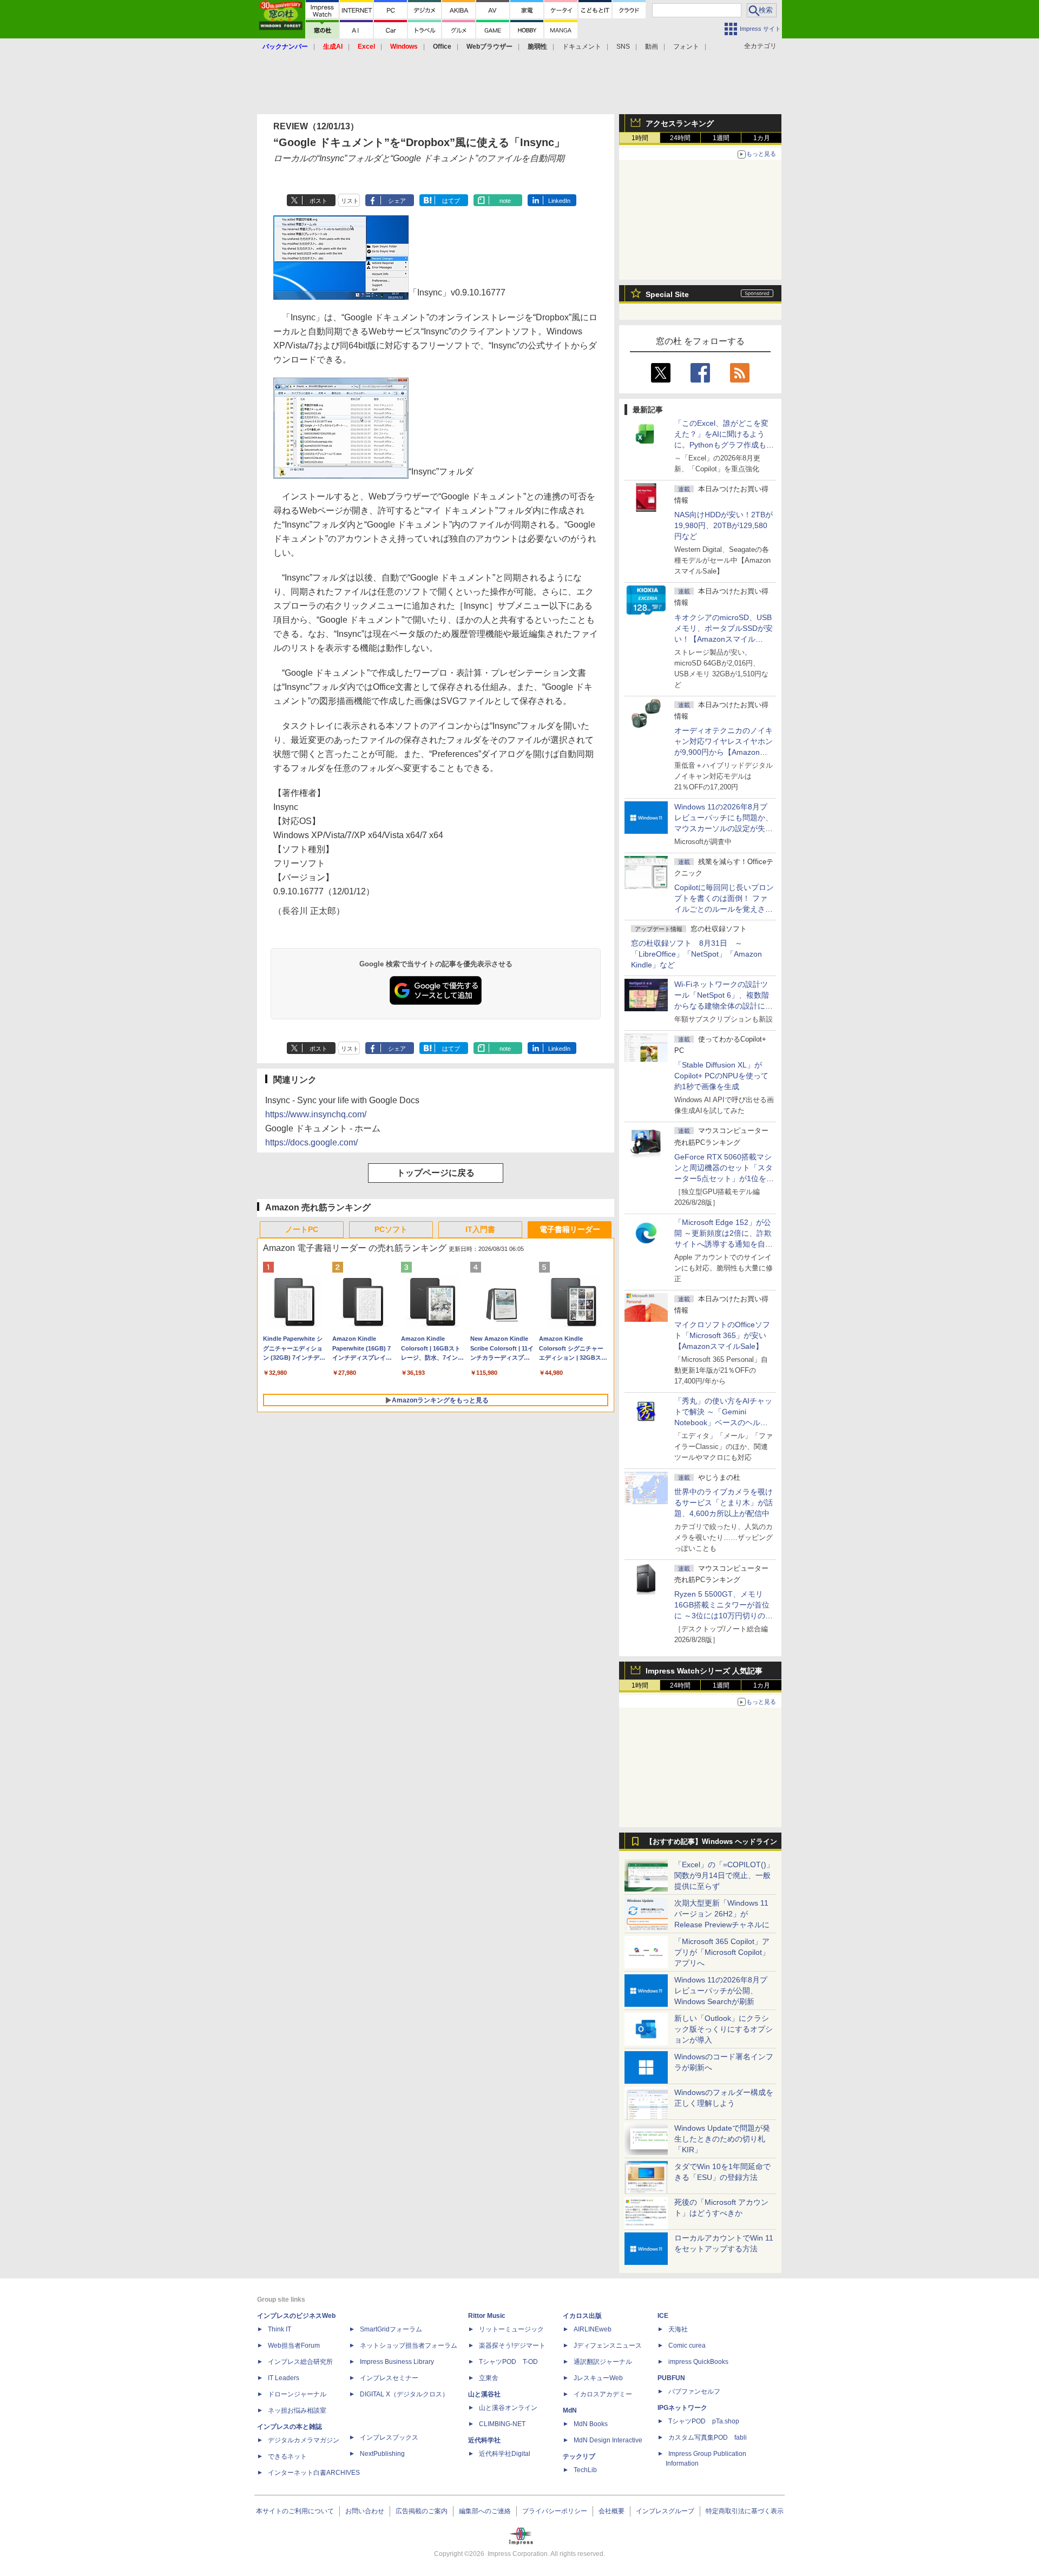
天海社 (678, 2329)
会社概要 (611, 2511)
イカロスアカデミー (603, 2394)
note (505, 201)
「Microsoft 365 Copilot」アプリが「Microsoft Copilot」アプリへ (722, 1952)
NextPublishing (382, 2454)
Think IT (280, 2329)
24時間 (680, 138)
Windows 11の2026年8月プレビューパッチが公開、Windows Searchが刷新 (721, 1991)
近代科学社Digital (505, 2454)
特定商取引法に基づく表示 (745, 2511)
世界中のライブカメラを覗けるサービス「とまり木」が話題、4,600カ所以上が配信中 (724, 1503)
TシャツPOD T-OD (508, 2362)
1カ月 (762, 138)
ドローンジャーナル (297, 2394)
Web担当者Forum (294, 2346)
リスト (350, 201)
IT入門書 (480, 1229)
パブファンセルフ (694, 2391)
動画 (652, 47)
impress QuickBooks (698, 2362)
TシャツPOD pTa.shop (704, 2421)
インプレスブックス (389, 2437)
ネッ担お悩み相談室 (297, 2410)
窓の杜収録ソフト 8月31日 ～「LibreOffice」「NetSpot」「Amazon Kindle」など (696, 954)
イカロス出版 (582, 2316)
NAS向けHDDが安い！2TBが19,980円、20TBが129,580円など (724, 525)
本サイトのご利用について (295, 2511)
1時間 (640, 138)
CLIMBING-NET (502, 2424)
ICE (663, 2316)
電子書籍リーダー (570, 1229)
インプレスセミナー (389, 2378)
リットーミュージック (511, 2329)
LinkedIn (559, 201)
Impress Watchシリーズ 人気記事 (704, 1671)
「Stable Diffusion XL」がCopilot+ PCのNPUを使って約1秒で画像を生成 (721, 1076)
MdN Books (591, 2424)
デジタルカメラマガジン (304, 2440)
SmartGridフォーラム (391, 2329)
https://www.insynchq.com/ (316, 1114)
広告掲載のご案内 (422, 2511)
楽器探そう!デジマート (512, 2346)
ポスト (318, 201)
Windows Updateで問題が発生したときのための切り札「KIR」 (722, 2139)
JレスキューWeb (598, 2378)
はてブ (451, 201)
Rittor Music (487, 2316)
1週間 (721, 138)
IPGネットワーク (682, 2408)
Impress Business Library (397, 2362)
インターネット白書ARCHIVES (314, 2473)
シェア (397, 201)
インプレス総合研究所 (300, 2362)
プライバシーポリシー (555, 2511)
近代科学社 (484, 2440)
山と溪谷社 (484, 2394)
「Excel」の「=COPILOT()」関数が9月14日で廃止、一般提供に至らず (724, 1875)
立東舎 (489, 2378)
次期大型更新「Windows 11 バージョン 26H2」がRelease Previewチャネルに (722, 1914)
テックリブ (579, 2456)
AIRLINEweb (593, 2329)
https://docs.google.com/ (311, 1142)
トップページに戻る (436, 1173)
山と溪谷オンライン (508, 2408)
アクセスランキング (680, 123)
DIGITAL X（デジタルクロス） (404, 2394)
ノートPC (302, 1229)
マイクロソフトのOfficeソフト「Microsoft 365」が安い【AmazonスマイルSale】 (722, 1335)
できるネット (287, 2456)
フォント (686, 47)
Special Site (667, 294)
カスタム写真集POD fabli (708, 2437)
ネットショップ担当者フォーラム (409, 2346)
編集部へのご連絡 (485, 2511)
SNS (623, 47)
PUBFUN (671, 2378)
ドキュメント (582, 47)
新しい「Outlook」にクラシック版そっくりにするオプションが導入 (724, 2029)
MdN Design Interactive (608, 2440)
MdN (570, 2410)
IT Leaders (284, 2378)
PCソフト (391, 1229)
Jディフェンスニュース (608, 2346)
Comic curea (687, 2346)
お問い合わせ (365, 2511)
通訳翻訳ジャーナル (603, 2362)
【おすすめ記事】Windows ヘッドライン (711, 1842)
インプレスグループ (665, 2511)
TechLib (585, 2470)
